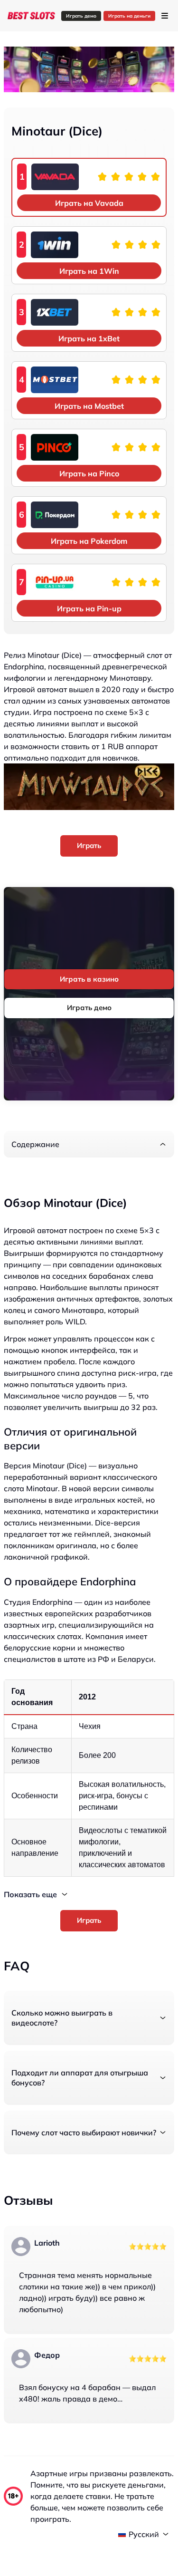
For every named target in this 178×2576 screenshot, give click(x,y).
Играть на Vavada (89, 203)
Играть (89, 845)
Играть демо (81, 16)
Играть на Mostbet (89, 406)
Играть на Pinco (89, 473)
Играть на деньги (129, 16)
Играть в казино (89, 979)
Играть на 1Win (89, 271)
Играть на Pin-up (89, 608)
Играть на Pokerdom (89, 541)
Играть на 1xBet (89, 338)
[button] (89, 1144)
